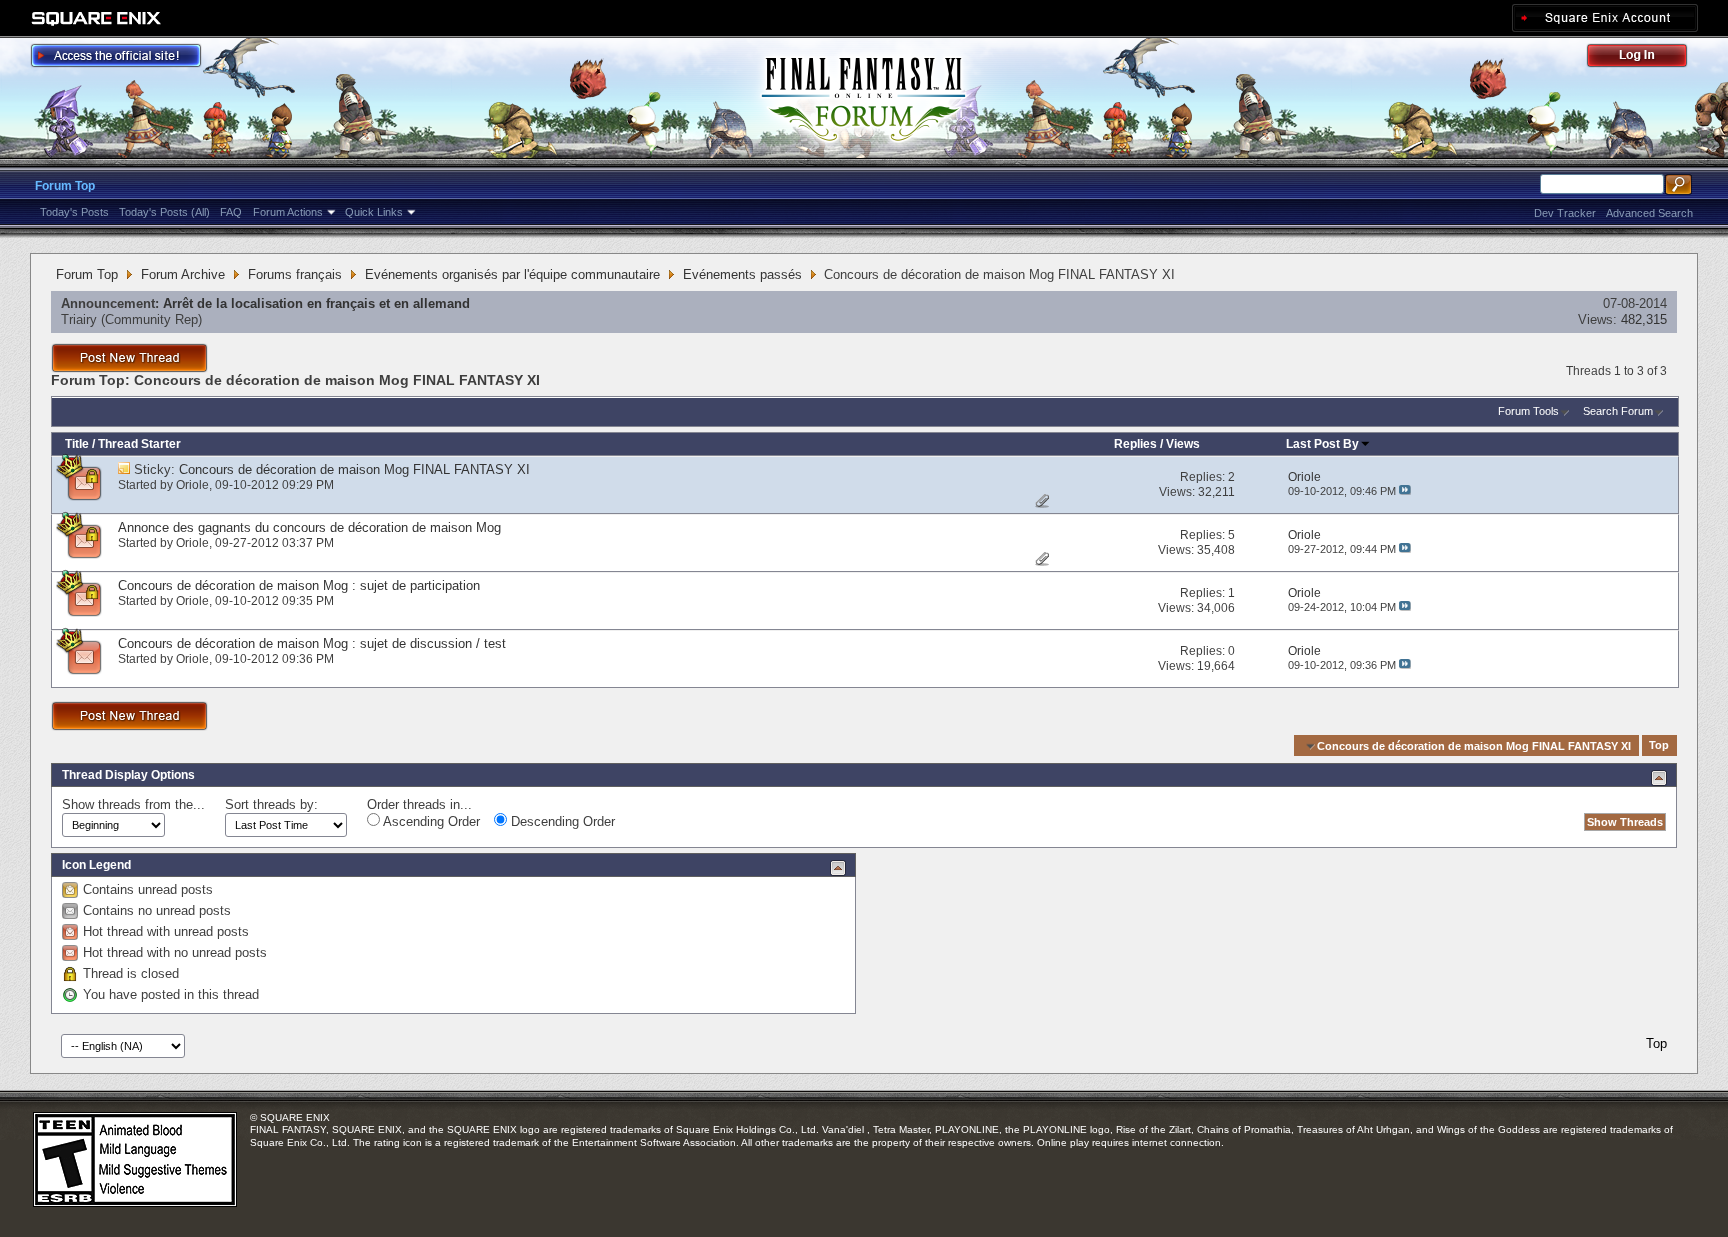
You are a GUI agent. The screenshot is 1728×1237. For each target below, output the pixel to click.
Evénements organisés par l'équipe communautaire (512, 274)
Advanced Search (1649, 213)
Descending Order (561, 821)
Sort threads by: (271, 804)
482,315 (1644, 319)
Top (1659, 746)
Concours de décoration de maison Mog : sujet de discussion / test (312, 643)
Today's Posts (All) (164, 212)
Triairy (79, 319)
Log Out (1647, 58)
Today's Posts (74, 212)
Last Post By (1322, 444)
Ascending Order (430, 821)
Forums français (295, 274)
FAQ (231, 212)
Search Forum (1618, 411)
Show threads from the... (133, 804)
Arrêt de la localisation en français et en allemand (316, 303)
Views (1183, 444)
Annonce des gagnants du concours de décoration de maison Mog (309, 527)
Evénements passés (742, 274)
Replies (1135, 444)
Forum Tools (1528, 411)
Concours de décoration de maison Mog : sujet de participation (299, 585)
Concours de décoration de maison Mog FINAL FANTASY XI (354, 469)
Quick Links (374, 212)
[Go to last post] (1405, 491)
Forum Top (65, 186)
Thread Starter (139, 444)
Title (77, 444)
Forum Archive (183, 274)
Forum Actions (288, 212)
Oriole (192, 485)
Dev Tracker (1565, 213)
